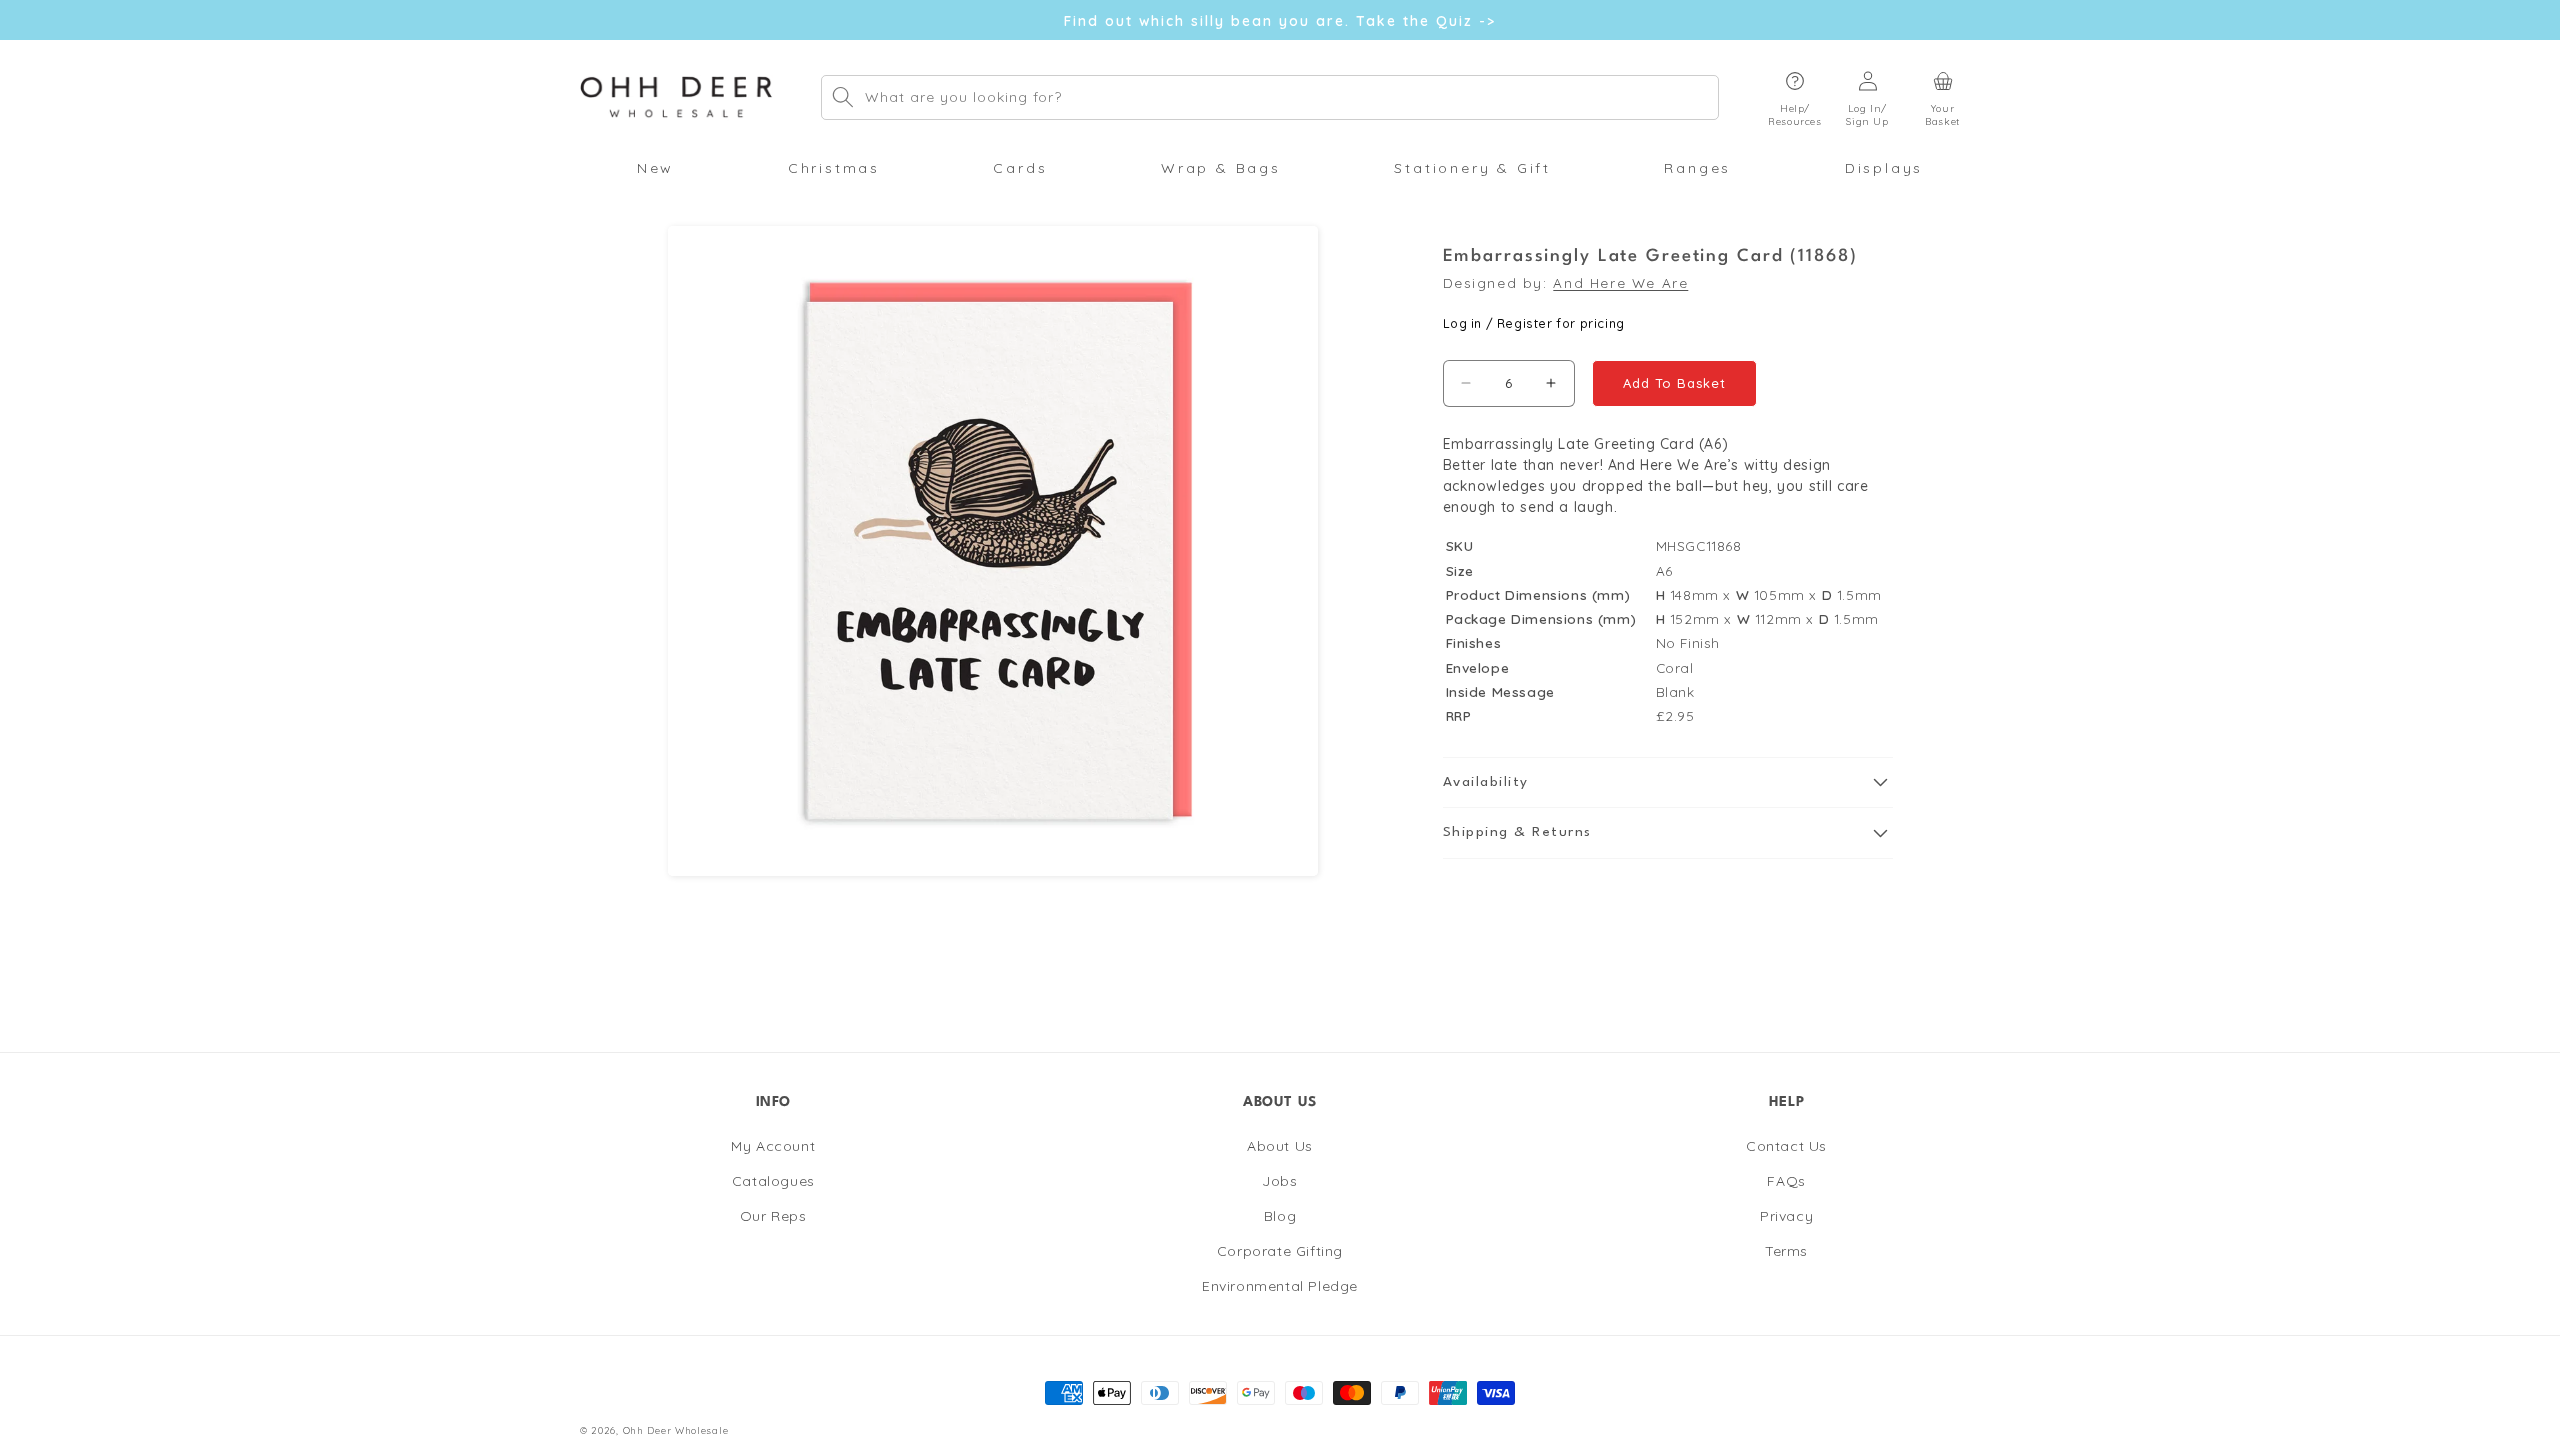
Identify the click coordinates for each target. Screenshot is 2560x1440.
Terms (1786, 1251)
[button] (1795, 97)
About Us (1280, 1146)
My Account (773, 1146)
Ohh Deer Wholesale (676, 1430)
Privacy (1786, 1216)
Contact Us (1786, 1146)
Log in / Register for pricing (1534, 323)
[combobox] (1270, 97)
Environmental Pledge (1280, 1286)
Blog (1280, 1216)
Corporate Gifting (1280, 1251)
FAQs (1786, 1181)
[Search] (843, 97)
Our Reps (773, 1216)
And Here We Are (1620, 282)
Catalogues (773, 1181)
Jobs (1279, 1181)
